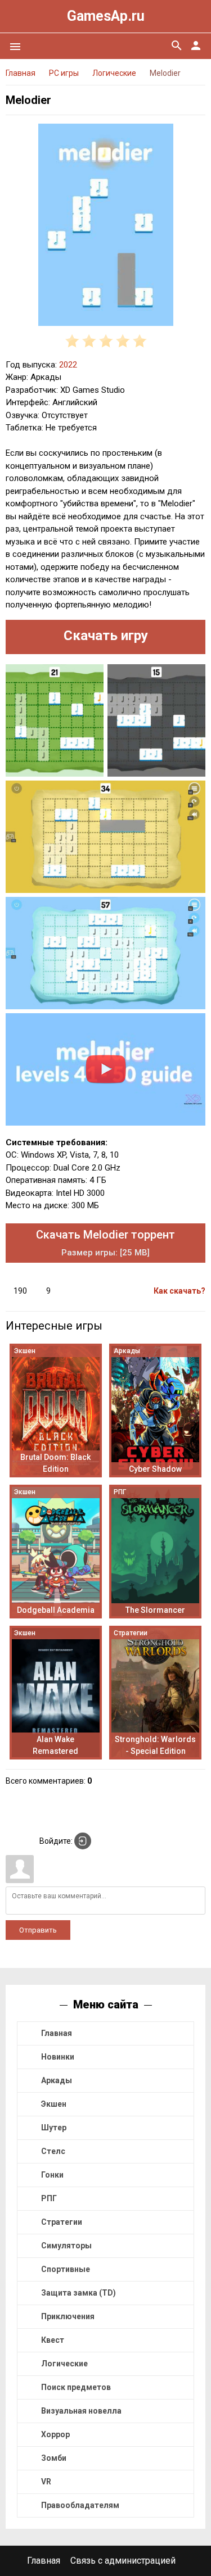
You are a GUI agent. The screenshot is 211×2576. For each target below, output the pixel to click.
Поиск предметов (76, 2387)
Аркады (57, 2080)
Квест (53, 2340)
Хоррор (55, 2434)
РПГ (49, 2198)
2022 (68, 365)
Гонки (52, 2175)
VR (46, 2482)
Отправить (38, 1930)
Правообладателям (80, 2505)
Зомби (54, 2458)
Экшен (54, 2104)
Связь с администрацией (123, 2561)
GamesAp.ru (106, 16)
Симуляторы (66, 2246)
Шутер (54, 2128)
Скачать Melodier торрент (105, 1243)
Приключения (68, 2316)
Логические (64, 2364)
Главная (57, 2033)
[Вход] (83, 1841)
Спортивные (66, 2269)
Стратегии (62, 2222)
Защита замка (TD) (78, 2293)
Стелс (53, 2151)
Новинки (58, 2057)
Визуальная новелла (81, 2411)
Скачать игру (106, 636)
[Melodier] (105, 227)
